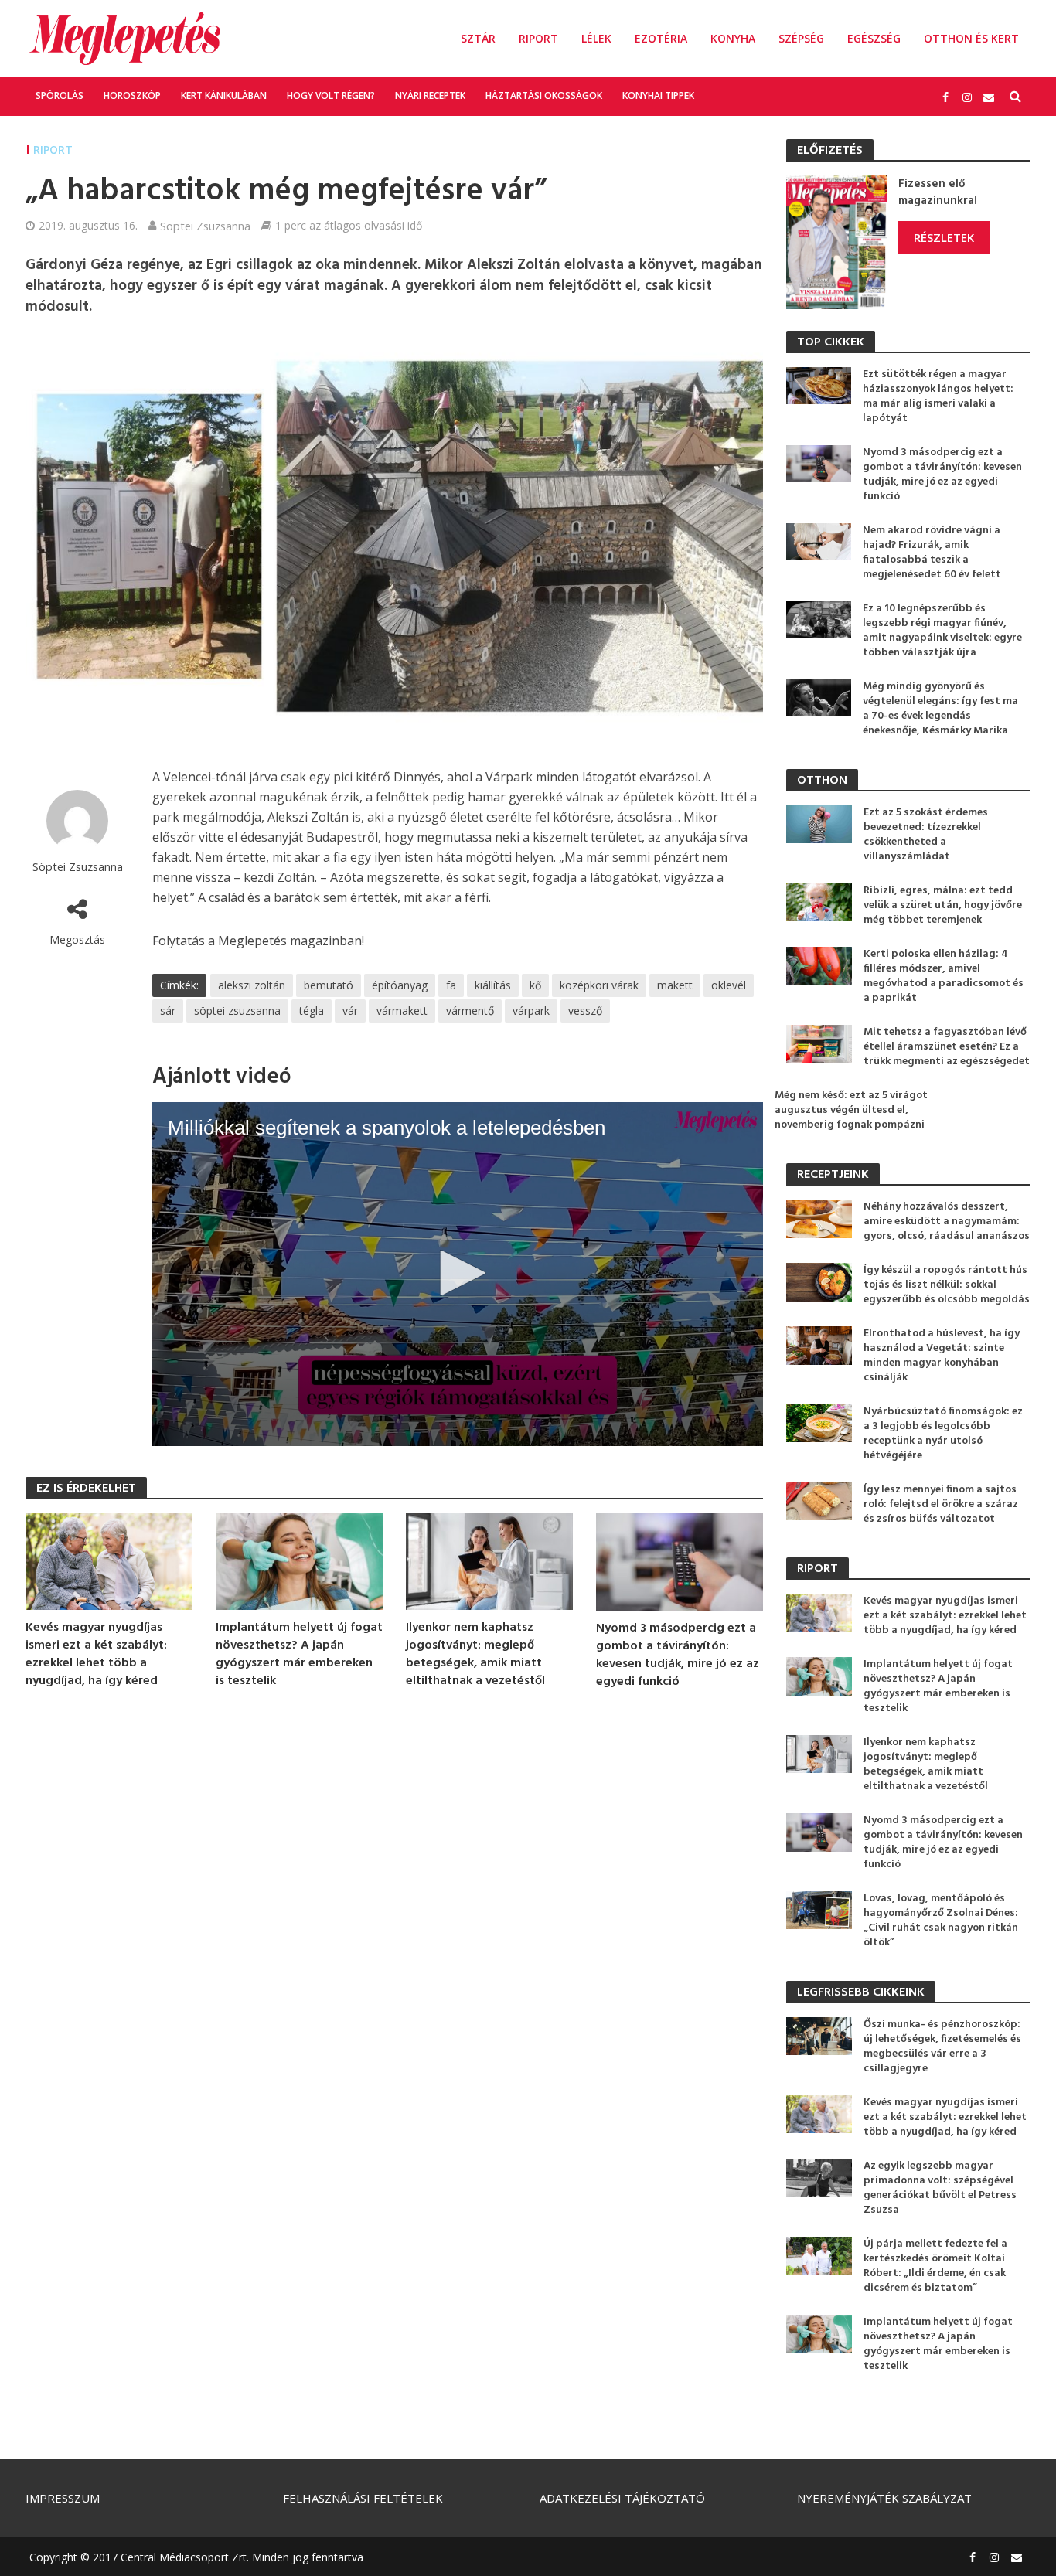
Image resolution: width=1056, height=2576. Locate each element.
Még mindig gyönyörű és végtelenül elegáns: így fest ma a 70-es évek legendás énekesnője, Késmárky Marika (940, 709)
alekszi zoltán (252, 985)
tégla (312, 1011)
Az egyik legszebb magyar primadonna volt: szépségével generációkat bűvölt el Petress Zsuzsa (940, 2188)
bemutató (329, 985)
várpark (531, 1011)
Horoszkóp (132, 95)
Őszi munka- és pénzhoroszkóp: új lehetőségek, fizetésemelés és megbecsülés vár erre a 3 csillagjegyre (942, 2047)
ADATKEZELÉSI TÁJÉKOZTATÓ (622, 2498)
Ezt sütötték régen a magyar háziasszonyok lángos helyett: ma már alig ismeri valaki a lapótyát (938, 396)
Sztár (478, 38)
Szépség (801, 38)
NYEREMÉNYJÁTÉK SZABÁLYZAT (884, 2498)
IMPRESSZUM (63, 2498)
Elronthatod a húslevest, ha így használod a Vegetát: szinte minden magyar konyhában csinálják (942, 1356)
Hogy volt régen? (331, 95)
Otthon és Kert (971, 38)
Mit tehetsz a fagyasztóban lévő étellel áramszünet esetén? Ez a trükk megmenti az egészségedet (947, 1047)
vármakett (402, 1011)
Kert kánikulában (224, 95)
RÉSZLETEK (944, 237)
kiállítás (493, 985)
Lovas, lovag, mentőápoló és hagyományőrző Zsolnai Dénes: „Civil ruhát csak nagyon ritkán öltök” (941, 1921)
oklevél (729, 985)
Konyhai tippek (658, 95)
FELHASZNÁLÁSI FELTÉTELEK (363, 2498)
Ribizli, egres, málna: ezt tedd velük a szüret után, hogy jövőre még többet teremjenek (943, 905)
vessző (585, 1011)
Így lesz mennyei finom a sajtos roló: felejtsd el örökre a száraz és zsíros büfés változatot (941, 1504)
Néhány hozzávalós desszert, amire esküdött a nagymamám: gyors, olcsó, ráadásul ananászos (947, 1222)
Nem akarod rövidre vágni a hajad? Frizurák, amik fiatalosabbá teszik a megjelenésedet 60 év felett (932, 553)
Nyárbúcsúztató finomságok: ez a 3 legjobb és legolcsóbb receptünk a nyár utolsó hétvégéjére (943, 1434)
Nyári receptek (430, 95)
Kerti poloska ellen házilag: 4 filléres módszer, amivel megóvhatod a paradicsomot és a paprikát (944, 976)
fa (451, 985)
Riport (538, 38)
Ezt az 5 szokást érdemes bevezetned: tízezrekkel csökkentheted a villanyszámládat (926, 835)
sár (168, 1011)
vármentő (470, 1011)
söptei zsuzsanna (237, 1011)
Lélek (596, 38)
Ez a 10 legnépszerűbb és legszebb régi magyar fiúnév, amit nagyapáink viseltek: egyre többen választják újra (942, 631)
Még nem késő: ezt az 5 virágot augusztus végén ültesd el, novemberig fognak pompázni (851, 1110)
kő (535, 985)
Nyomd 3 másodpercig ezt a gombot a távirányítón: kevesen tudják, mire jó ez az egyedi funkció (678, 1656)
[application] (458, 1274)
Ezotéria (661, 38)
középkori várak (599, 985)
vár (350, 1011)
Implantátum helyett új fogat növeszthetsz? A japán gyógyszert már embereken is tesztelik (299, 1655)
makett (675, 985)
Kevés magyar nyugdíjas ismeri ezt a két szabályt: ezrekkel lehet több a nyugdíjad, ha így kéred (96, 1655)
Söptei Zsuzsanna (205, 226)
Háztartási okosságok (544, 95)
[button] (458, 1273)
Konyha (733, 38)
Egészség (874, 38)
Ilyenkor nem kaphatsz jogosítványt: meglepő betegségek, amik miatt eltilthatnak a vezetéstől (475, 1655)
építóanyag (400, 985)
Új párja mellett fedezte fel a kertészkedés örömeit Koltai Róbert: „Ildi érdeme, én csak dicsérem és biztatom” (935, 2266)
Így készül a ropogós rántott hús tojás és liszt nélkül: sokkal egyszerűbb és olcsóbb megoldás (947, 1285)
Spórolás (60, 95)
